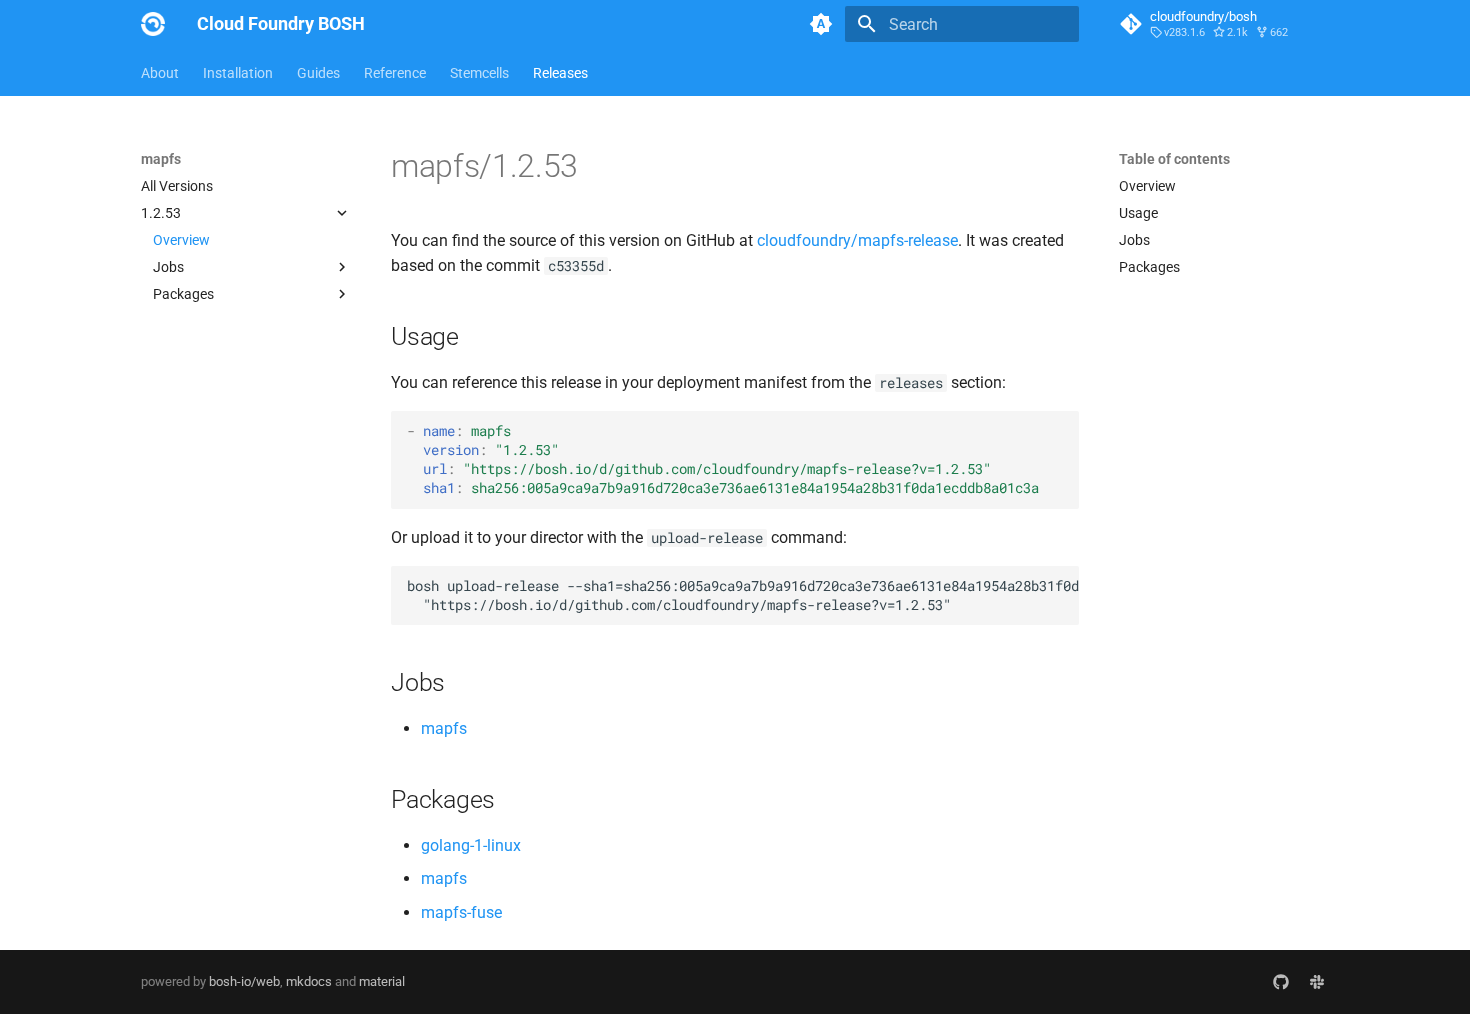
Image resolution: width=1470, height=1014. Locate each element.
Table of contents (1174, 159)
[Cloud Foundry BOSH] (153, 24)
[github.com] (1281, 982)
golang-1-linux (471, 845)
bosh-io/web (244, 981)
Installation (238, 73)
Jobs (1134, 240)
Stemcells (479, 73)
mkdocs (309, 981)
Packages (1149, 267)
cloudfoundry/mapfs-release (857, 240)
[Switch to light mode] (821, 24)
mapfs (444, 728)
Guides (318, 73)
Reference (395, 73)
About (160, 73)
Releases (560, 73)
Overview (181, 240)
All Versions (177, 186)
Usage (1138, 213)
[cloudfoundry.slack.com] (1317, 982)
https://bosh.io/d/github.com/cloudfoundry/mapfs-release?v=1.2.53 (727, 469)
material (382, 981)
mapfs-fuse (461, 912)
